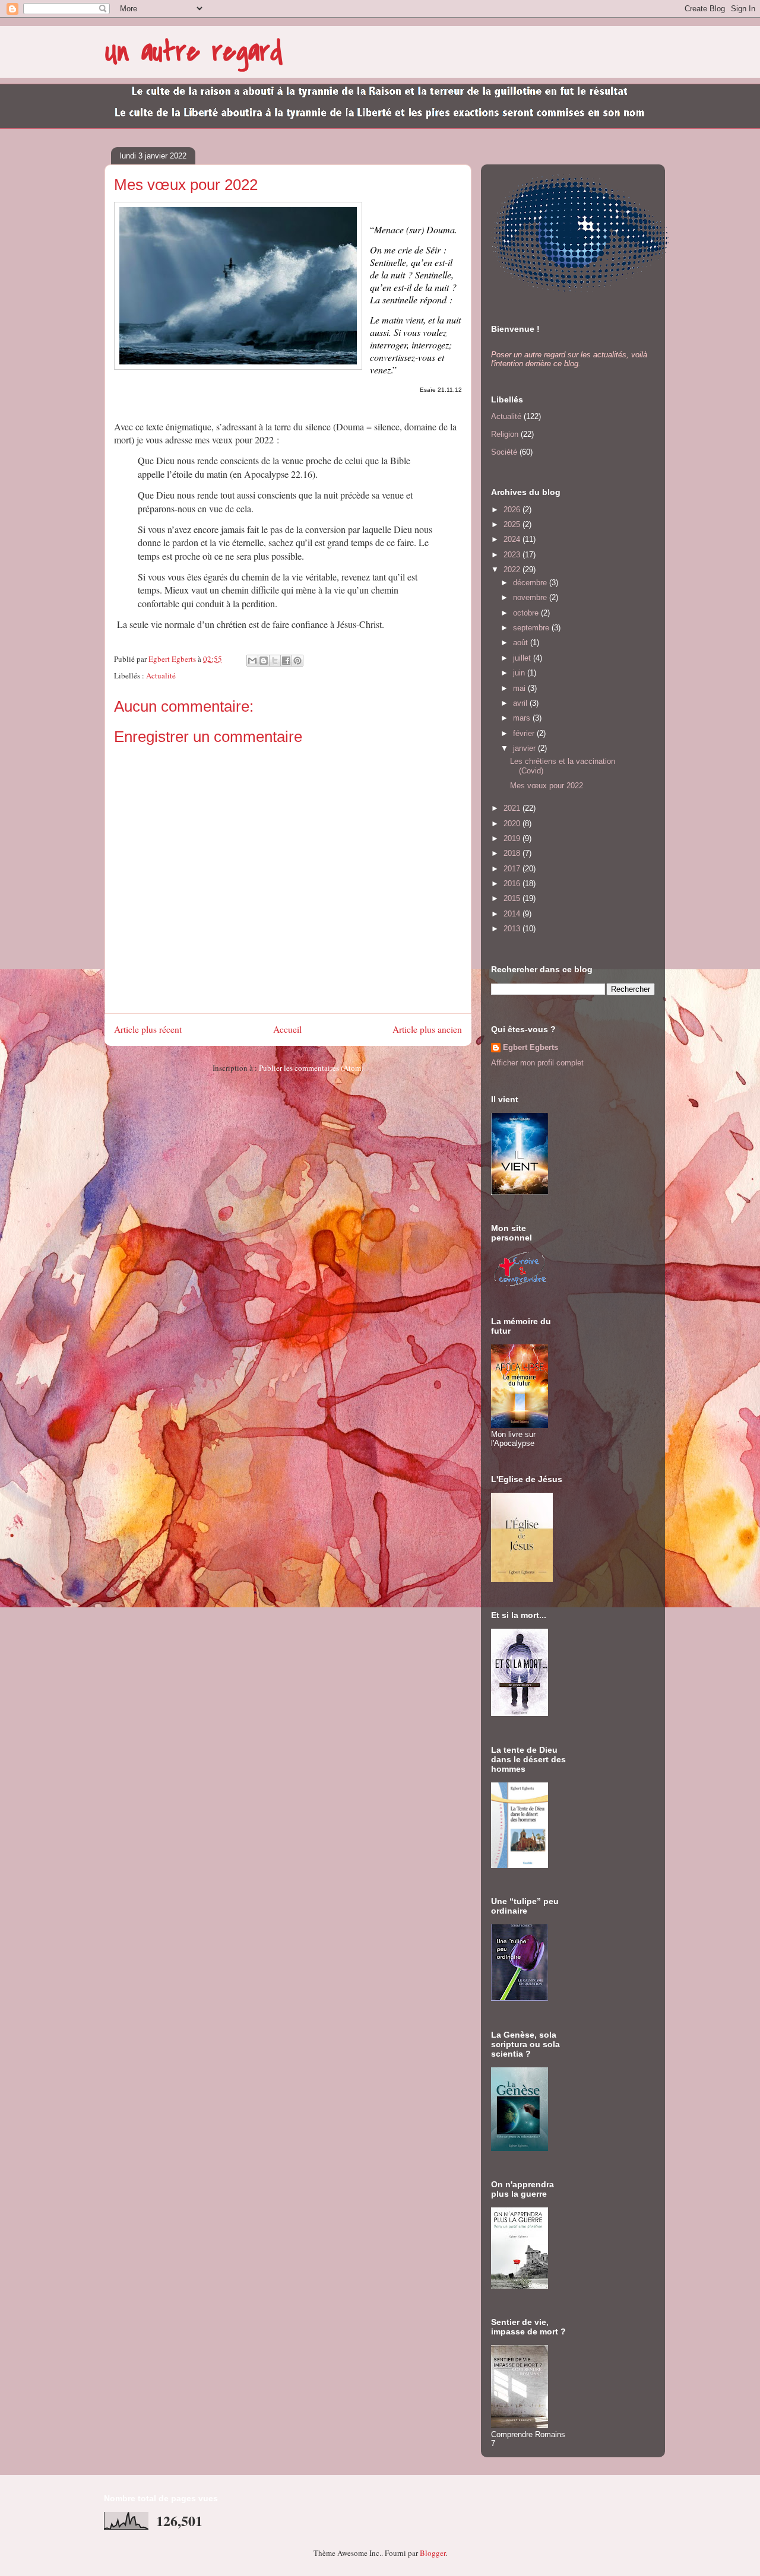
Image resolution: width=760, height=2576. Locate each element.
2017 (513, 869)
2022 (513, 570)
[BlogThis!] (264, 661)
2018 (513, 853)
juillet (523, 658)
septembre (532, 628)
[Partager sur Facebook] (286, 661)
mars (523, 718)
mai (520, 688)
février (525, 733)
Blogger (433, 2553)
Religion (505, 434)
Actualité (161, 675)
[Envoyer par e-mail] (252, 661)
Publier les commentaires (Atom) (311, 1068)
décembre (531, 583)
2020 (513, 824)
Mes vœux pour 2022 (547, 786)
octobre (527, 613)
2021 (513, 808)
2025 (513, 524)
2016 (513, 883)
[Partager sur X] (275, 661)
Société (504, 452)
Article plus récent (148, 1029)
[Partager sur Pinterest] (297, 661)
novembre (531, 597)
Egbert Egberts (531, 1047)
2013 (513, 929)
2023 (513, 555)
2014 (513, 914)
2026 (513, 510)
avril (521, 703)
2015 (513, 898)
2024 (513, 539)
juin (520, 673)
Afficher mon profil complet (537, 1063)
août (522, 643)
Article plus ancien (427, 1029)
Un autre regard (194, 52)
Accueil (287, 1029)
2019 (513, 838)
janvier (525, 748)
